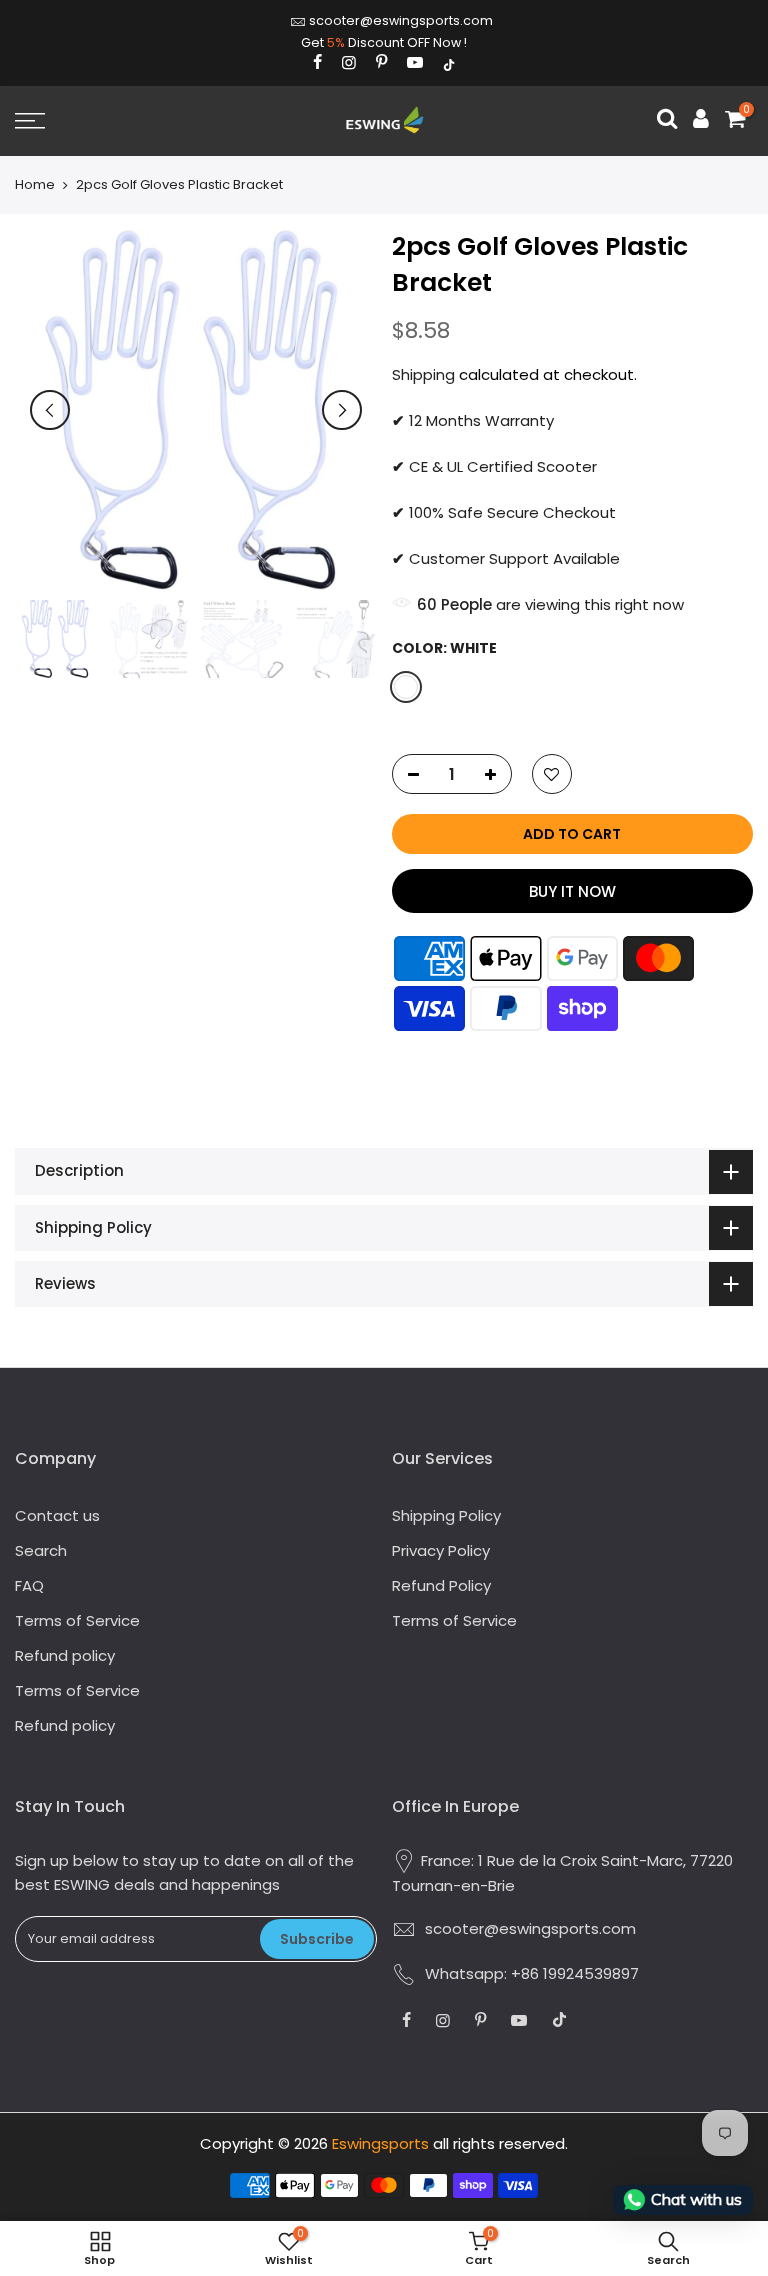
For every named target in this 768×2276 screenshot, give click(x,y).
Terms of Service (77, 1620)
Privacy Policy (441, 1550)
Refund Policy (441, 1585)
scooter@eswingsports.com (401, 20)
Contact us (57, 1515)
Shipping (423, 374)
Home (35, 185)
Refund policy (65, 1655)
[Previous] (50, 410)
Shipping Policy (446, 1515)
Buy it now (572, 891)
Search (41, 1550)
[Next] (342, 410)
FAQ (29, 1585)
